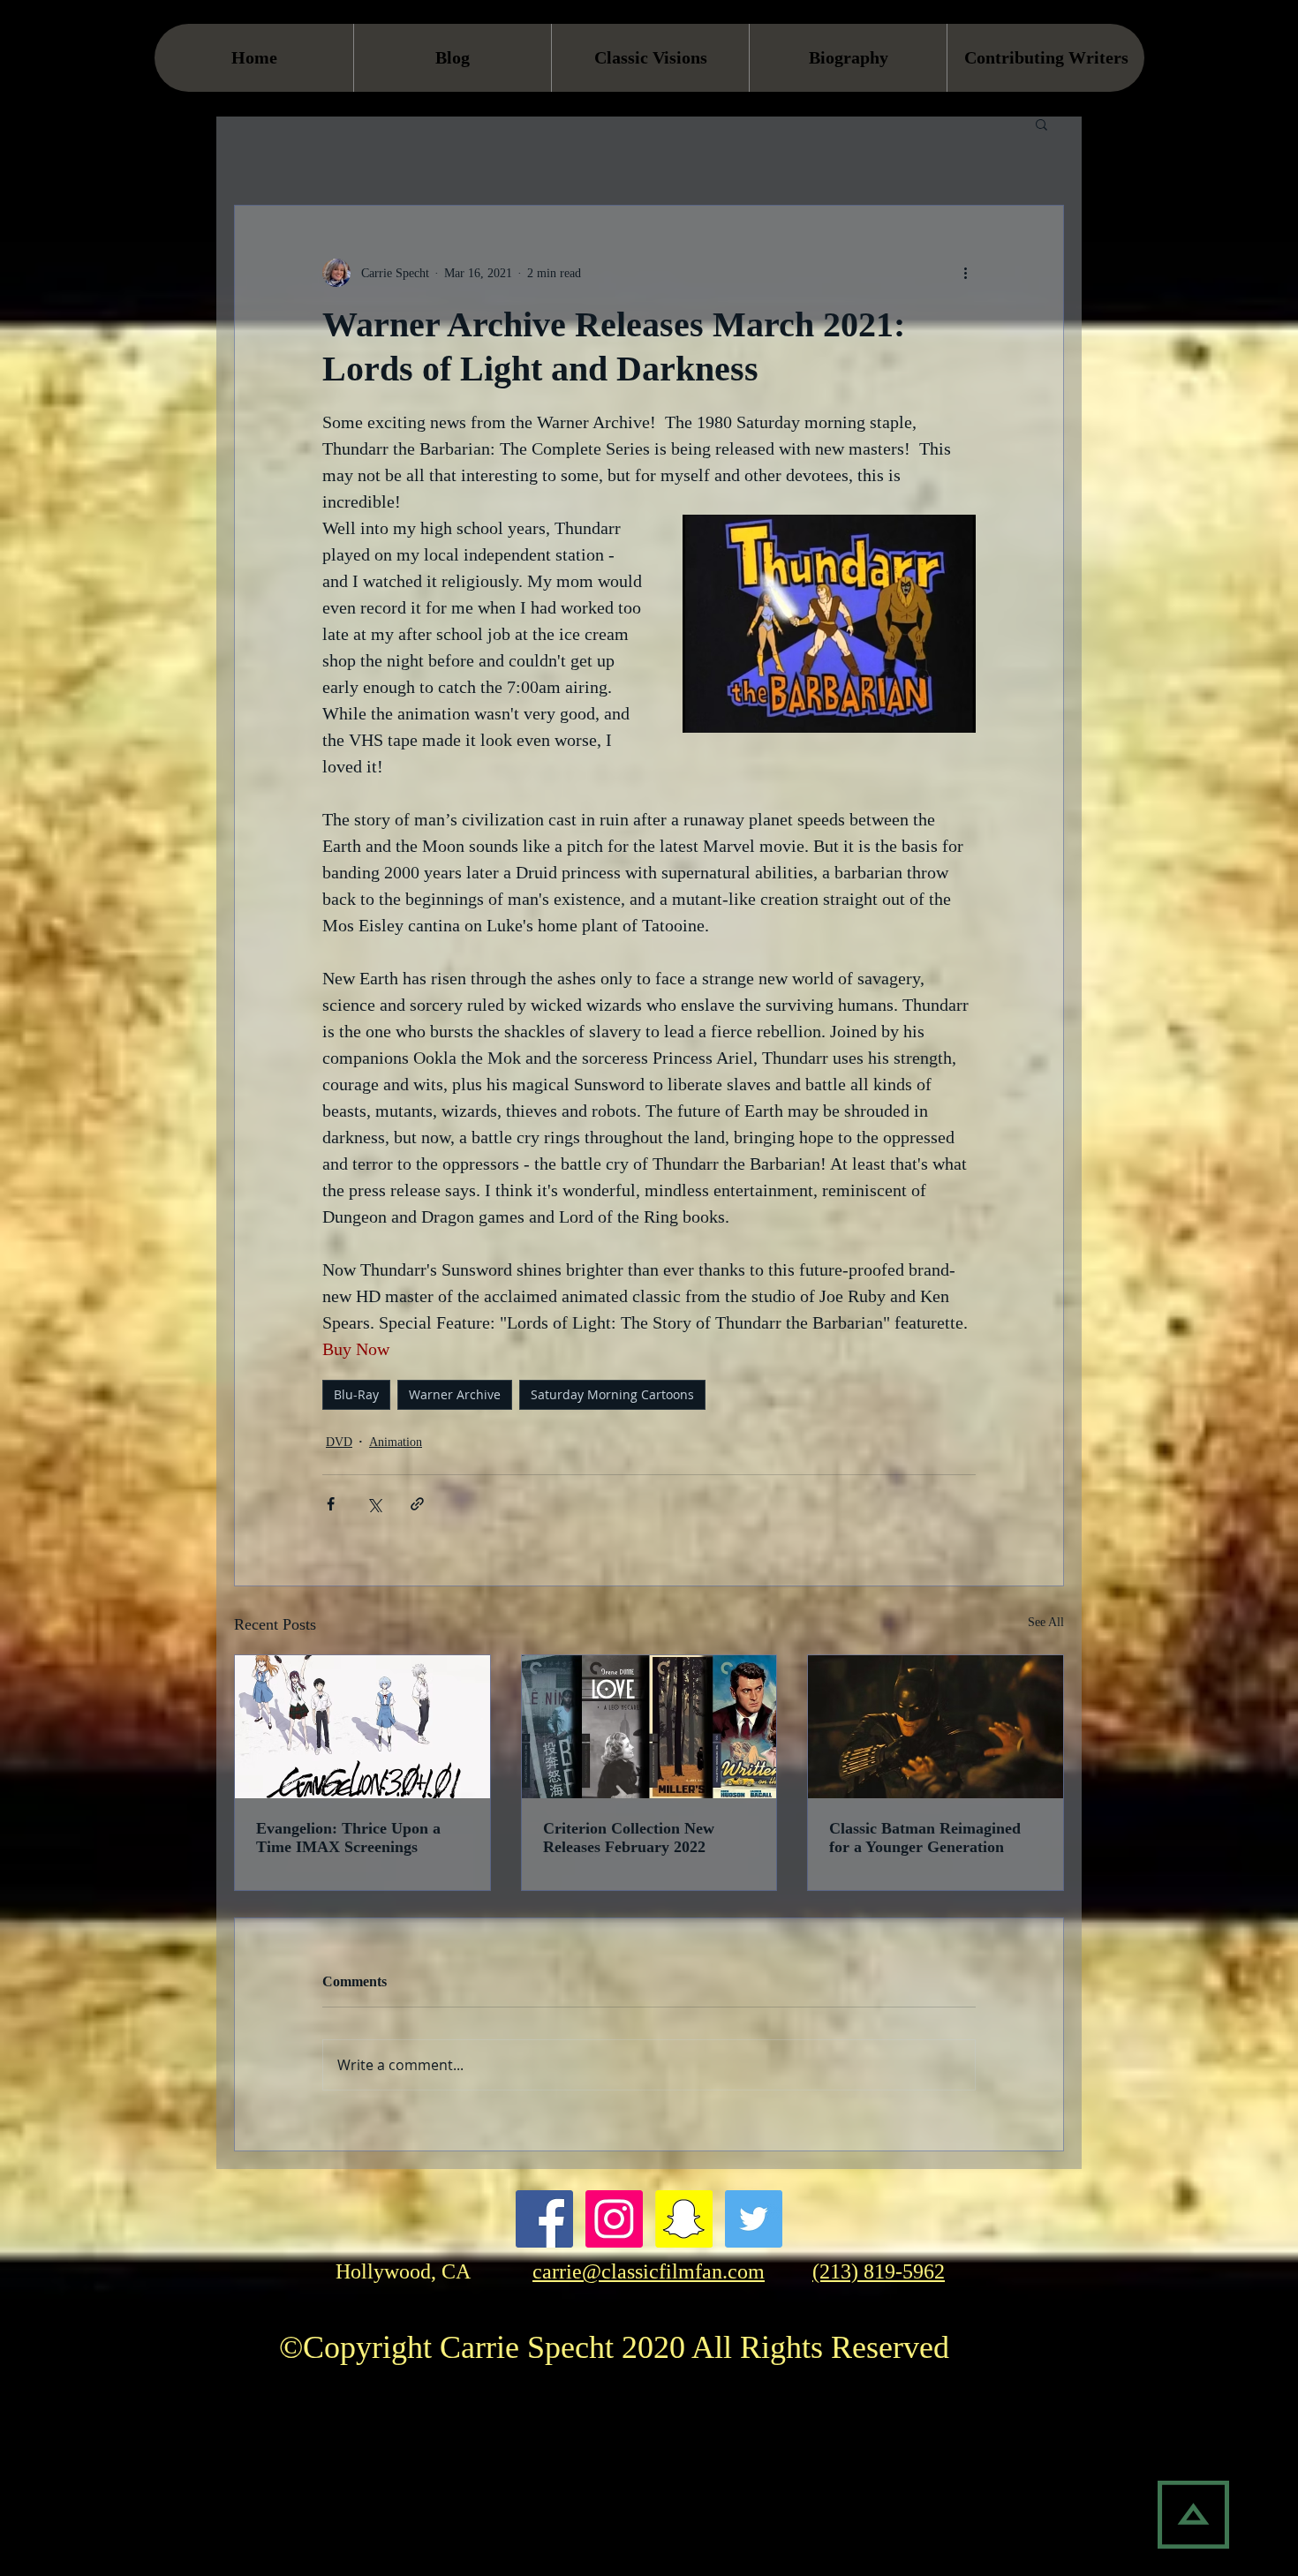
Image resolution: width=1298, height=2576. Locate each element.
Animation (396, 1442)
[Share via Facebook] (331, 1504)
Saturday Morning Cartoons (612, 1394)
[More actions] (965, 273)
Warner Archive (455, 1394)
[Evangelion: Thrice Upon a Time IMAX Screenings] (362, 1727)
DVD (339, 1442)
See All (1046, 1622)
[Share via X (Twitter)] (374, 1504)
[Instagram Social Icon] (614, 2219)
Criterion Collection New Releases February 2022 (629, 1838)
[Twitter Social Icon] (754, 2219)
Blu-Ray (356, 1394)
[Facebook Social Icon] (544, 2219)
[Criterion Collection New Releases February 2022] (649, 1727)
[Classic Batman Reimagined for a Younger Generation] (936, 1727)
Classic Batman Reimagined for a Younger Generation (925, 1838)
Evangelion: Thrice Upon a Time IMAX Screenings (348, 1838)
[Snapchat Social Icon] (684, 2219)
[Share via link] (417, 1504)
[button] (1041, 124)
